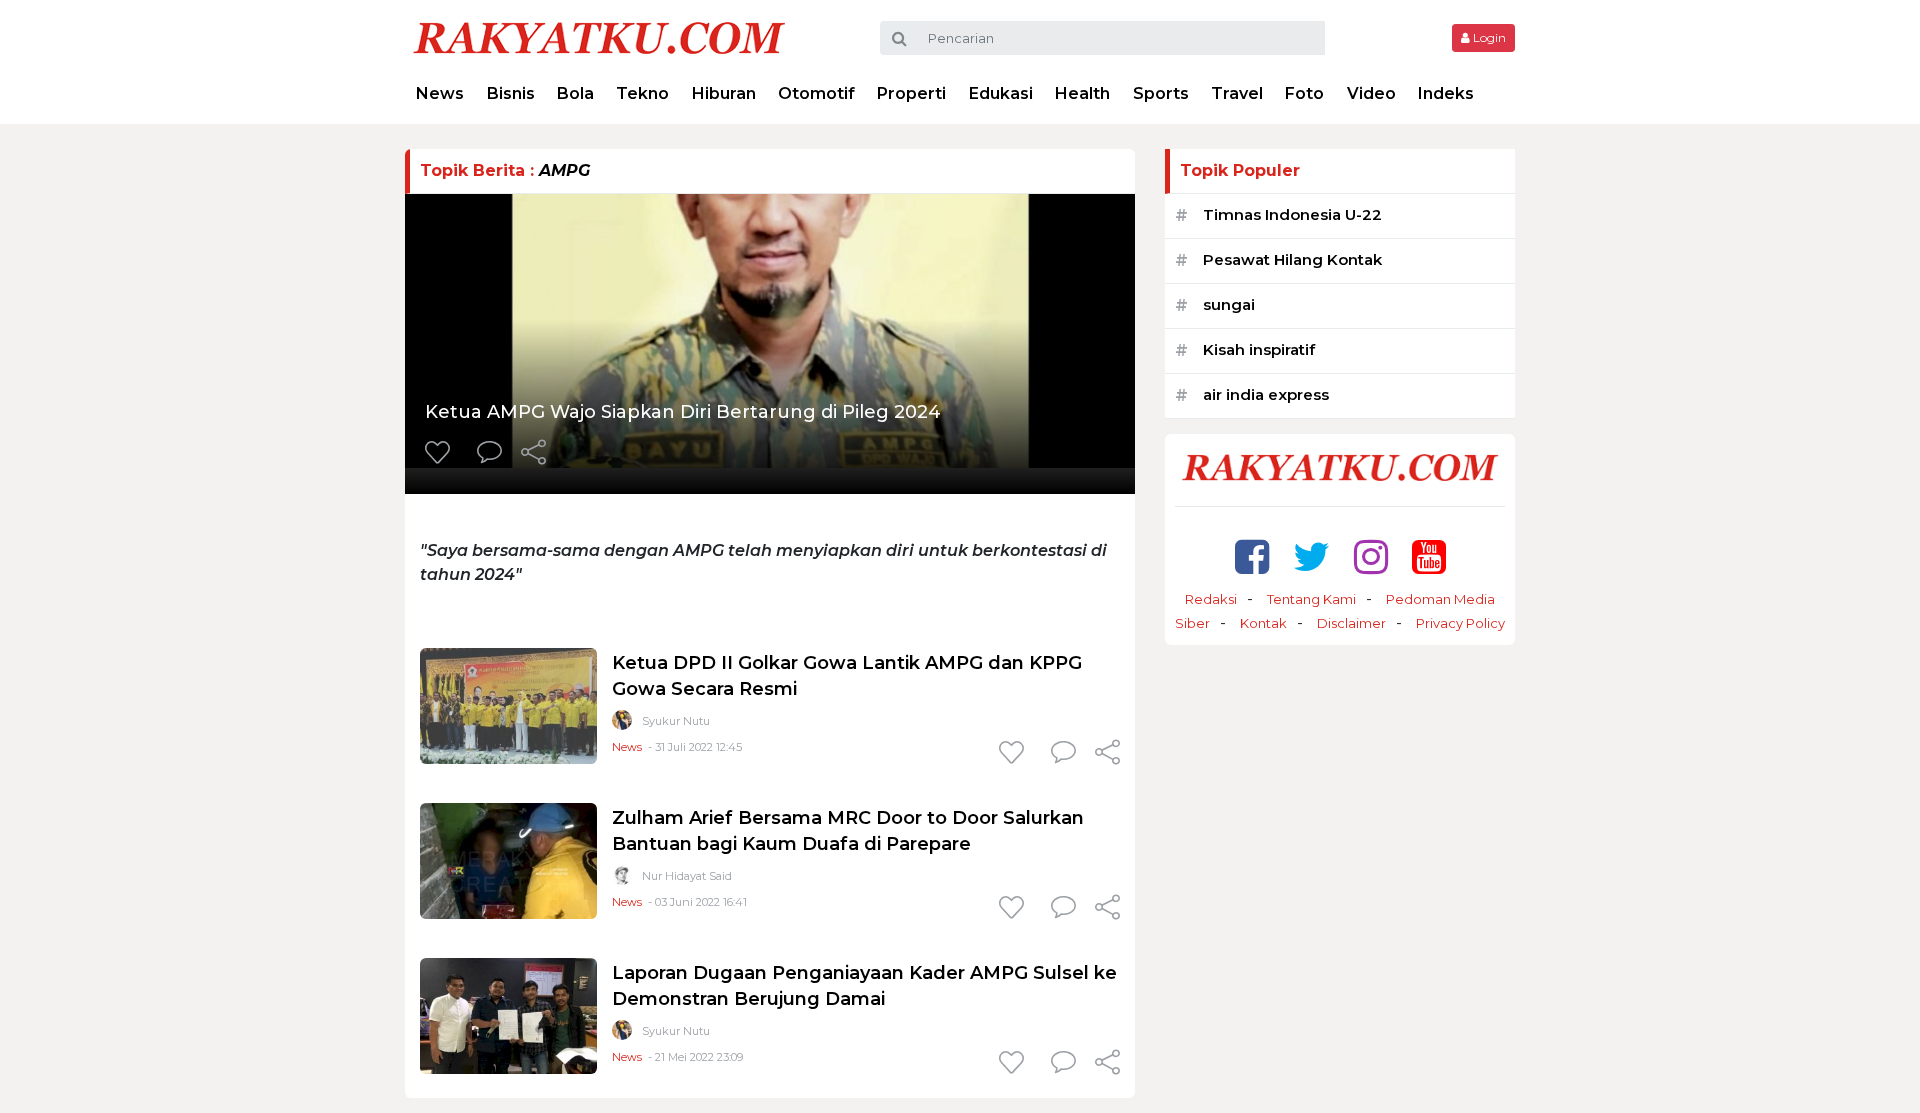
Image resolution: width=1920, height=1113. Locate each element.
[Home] (599, 36)
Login (1488, 37)
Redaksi (1211, 599)
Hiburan (724, 93)
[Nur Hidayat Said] (622, 879)
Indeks (1446, 93)
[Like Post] (441, 454)
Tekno (642, 93)
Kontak (1263, 623)
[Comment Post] (489, 454)
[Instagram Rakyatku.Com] (1371, 556)
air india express (1266, 394)
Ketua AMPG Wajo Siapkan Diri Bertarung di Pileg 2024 (683, 412)
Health (1082, 93)
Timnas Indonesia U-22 (1292, 214)
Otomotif (816, 93)
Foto (1304, 93)
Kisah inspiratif (1259, 349)
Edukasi (1001, 93)
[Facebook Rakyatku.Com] (1252, 556)
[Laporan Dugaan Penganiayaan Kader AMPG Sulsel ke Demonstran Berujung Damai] (508, 1014)
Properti (911, 93)
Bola (575, 93)
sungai (1229, 304)
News (440, 93)
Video (1371, 93)
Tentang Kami (1311, 599)
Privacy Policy (1460, 623)
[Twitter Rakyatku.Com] (1311, 556)
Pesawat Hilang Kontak (1292, 259)
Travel (1237, 93)
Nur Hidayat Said (687, 876)
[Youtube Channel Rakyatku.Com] (1429, 556)
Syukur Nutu (676, 721)
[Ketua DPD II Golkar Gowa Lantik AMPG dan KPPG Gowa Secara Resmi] (508, 704)
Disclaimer (1351, 623)
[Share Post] (533, 454)
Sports (1161, 93)
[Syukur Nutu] (622, 724)
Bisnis (511, 93)
